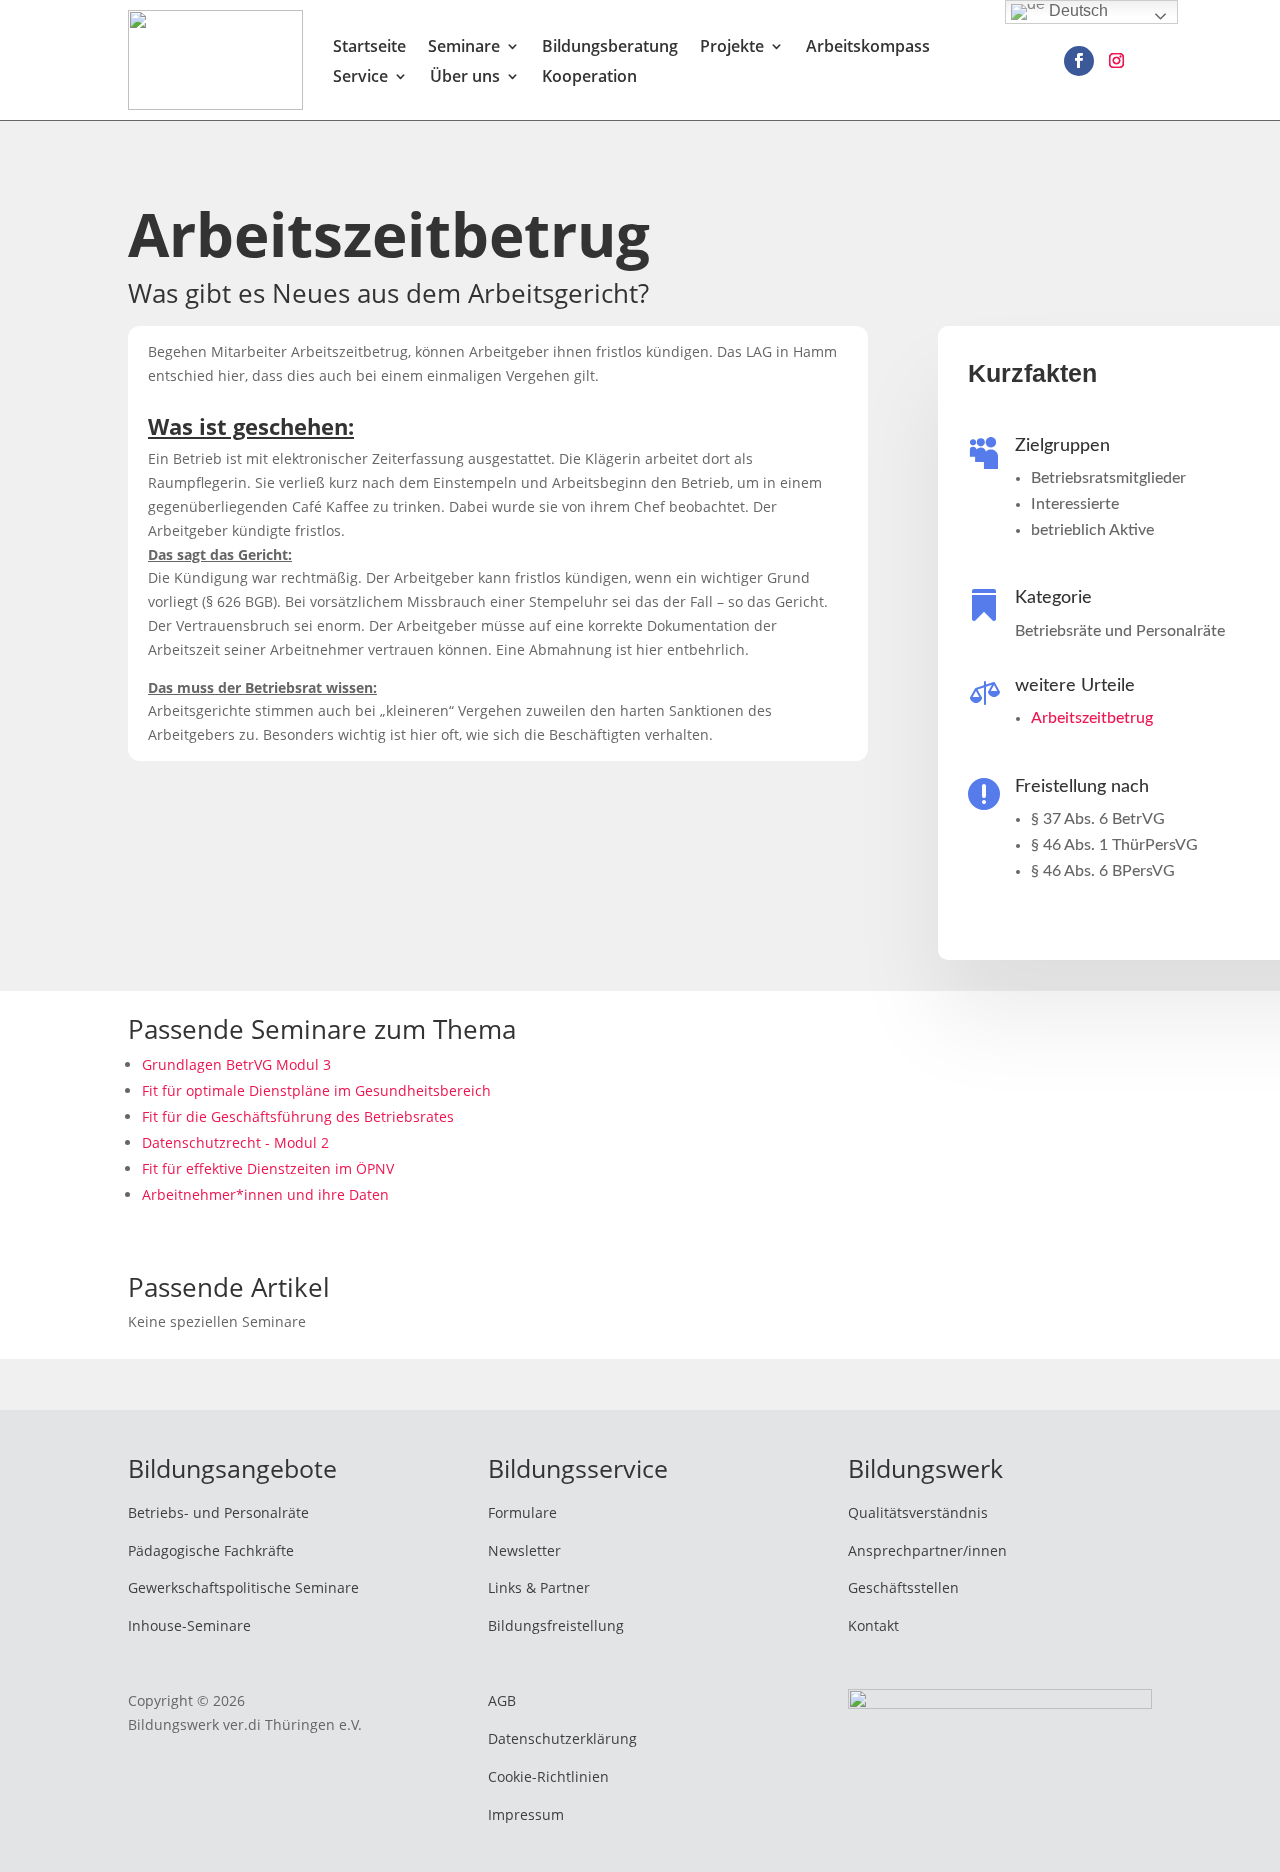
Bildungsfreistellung (556, 1625)
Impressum (526, 1814)
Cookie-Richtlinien (548, 1776)
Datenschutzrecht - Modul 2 (235, 1142)
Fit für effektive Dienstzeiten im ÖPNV (268, 1168)
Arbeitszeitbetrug (1092, 718)
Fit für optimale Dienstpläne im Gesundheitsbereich (316, 1090)
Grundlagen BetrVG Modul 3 (236, 1064)
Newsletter (524, 1550)
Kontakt (873, 1625)
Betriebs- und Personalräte (218, 1512)
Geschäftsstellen (903, 1587)
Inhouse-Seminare (189, 1625)
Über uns (465, 78)
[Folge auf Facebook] (1079, 61)
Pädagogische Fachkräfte (211, 1550)
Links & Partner (539, 1587)
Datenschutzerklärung (562, 1738)
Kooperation (589, 78)
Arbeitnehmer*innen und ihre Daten (265, 1194)
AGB (502, 1700)
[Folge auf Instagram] (1117, 61)
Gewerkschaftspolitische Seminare (243, 1587)
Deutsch (1076, 10)
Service (360, 78)
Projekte (732, 48)
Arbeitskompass (868, 48)
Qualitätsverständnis (918, 1512)
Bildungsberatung (610, 48)
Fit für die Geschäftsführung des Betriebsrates (298, 1116)
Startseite (369, 48)
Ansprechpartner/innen (927, 1550)
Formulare (522, 1512)
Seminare (464, 48)
